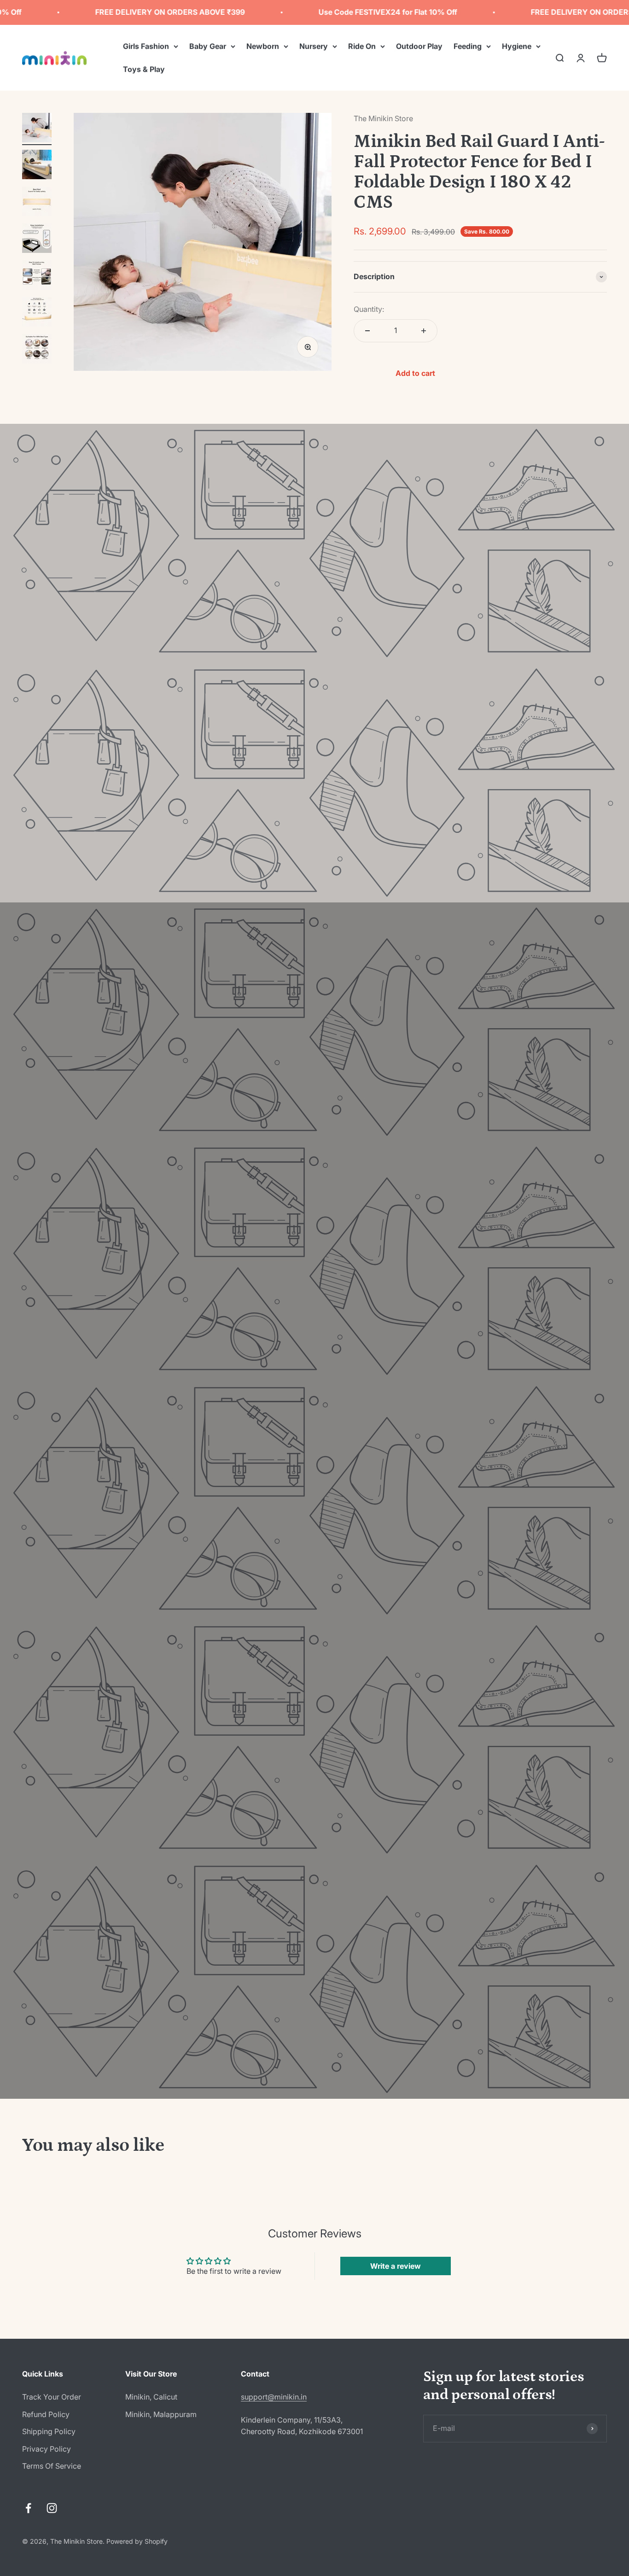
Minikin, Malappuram (161, 2414)
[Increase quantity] (424, 331)
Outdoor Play (419, 46)
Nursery (314, 46)
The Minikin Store (383, 118)
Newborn (263, 46)
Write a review (396, 2266)
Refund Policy (46, 2414)
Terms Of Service (52, 2466)
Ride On (362, 46)
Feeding (468, 46)
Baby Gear (208, 46)
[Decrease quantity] (367, 331)
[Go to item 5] (37, 276)
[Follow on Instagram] (52, 2508)
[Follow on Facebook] (28, 2508)
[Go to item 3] (37, 203)
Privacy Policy (47, 2449)
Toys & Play (144, 69)
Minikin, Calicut (151, 2397)
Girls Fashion (146, 46)
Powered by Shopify (137, 2541)
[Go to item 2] (37, 166)
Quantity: (369, 309)
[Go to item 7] (37, 350)
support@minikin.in (274, 2397)
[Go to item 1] (37, 129)
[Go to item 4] (37, 240)
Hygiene (517, 46)
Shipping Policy (49, 2431)
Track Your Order (52, 2397)
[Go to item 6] (37, 313)
